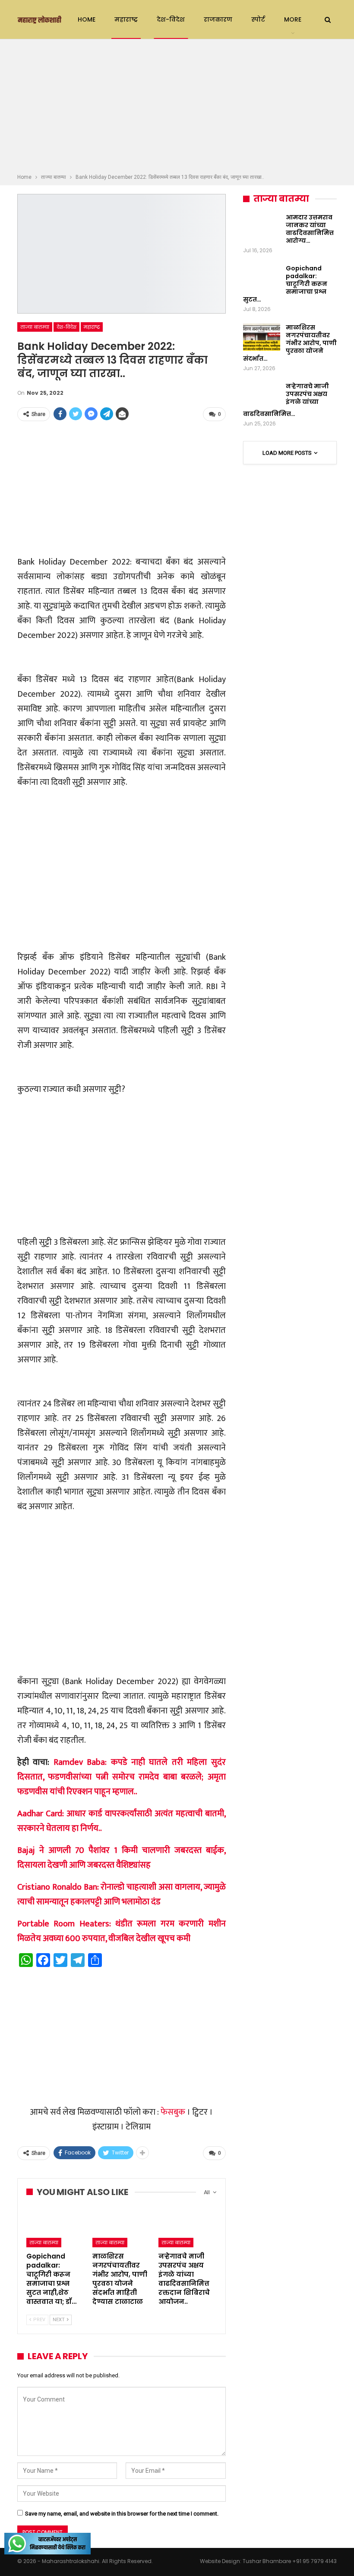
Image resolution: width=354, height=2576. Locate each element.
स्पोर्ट (258, 19)
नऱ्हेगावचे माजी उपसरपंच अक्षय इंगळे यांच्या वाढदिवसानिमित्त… (286, 400)
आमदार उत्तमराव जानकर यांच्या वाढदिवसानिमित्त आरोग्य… (310, 229)
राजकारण (218, 19)
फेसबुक (173, 2112)
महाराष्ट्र (126, 19)
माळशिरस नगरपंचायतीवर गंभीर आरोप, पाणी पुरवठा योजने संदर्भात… (290, 343)
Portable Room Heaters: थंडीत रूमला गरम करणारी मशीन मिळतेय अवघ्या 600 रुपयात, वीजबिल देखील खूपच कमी (122, 1931)
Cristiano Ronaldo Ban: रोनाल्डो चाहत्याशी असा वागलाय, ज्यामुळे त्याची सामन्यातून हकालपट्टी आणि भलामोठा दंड (122, 1894)
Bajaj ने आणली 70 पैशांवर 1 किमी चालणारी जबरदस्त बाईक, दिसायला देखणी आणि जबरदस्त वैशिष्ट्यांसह (122, 1858)
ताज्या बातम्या (35, 327)
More (293, 19)
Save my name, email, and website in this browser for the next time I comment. (122, 2514)
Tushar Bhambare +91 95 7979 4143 (290, 2561)
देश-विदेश (171, 19)
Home (87, 19)
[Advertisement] (177, 108)
